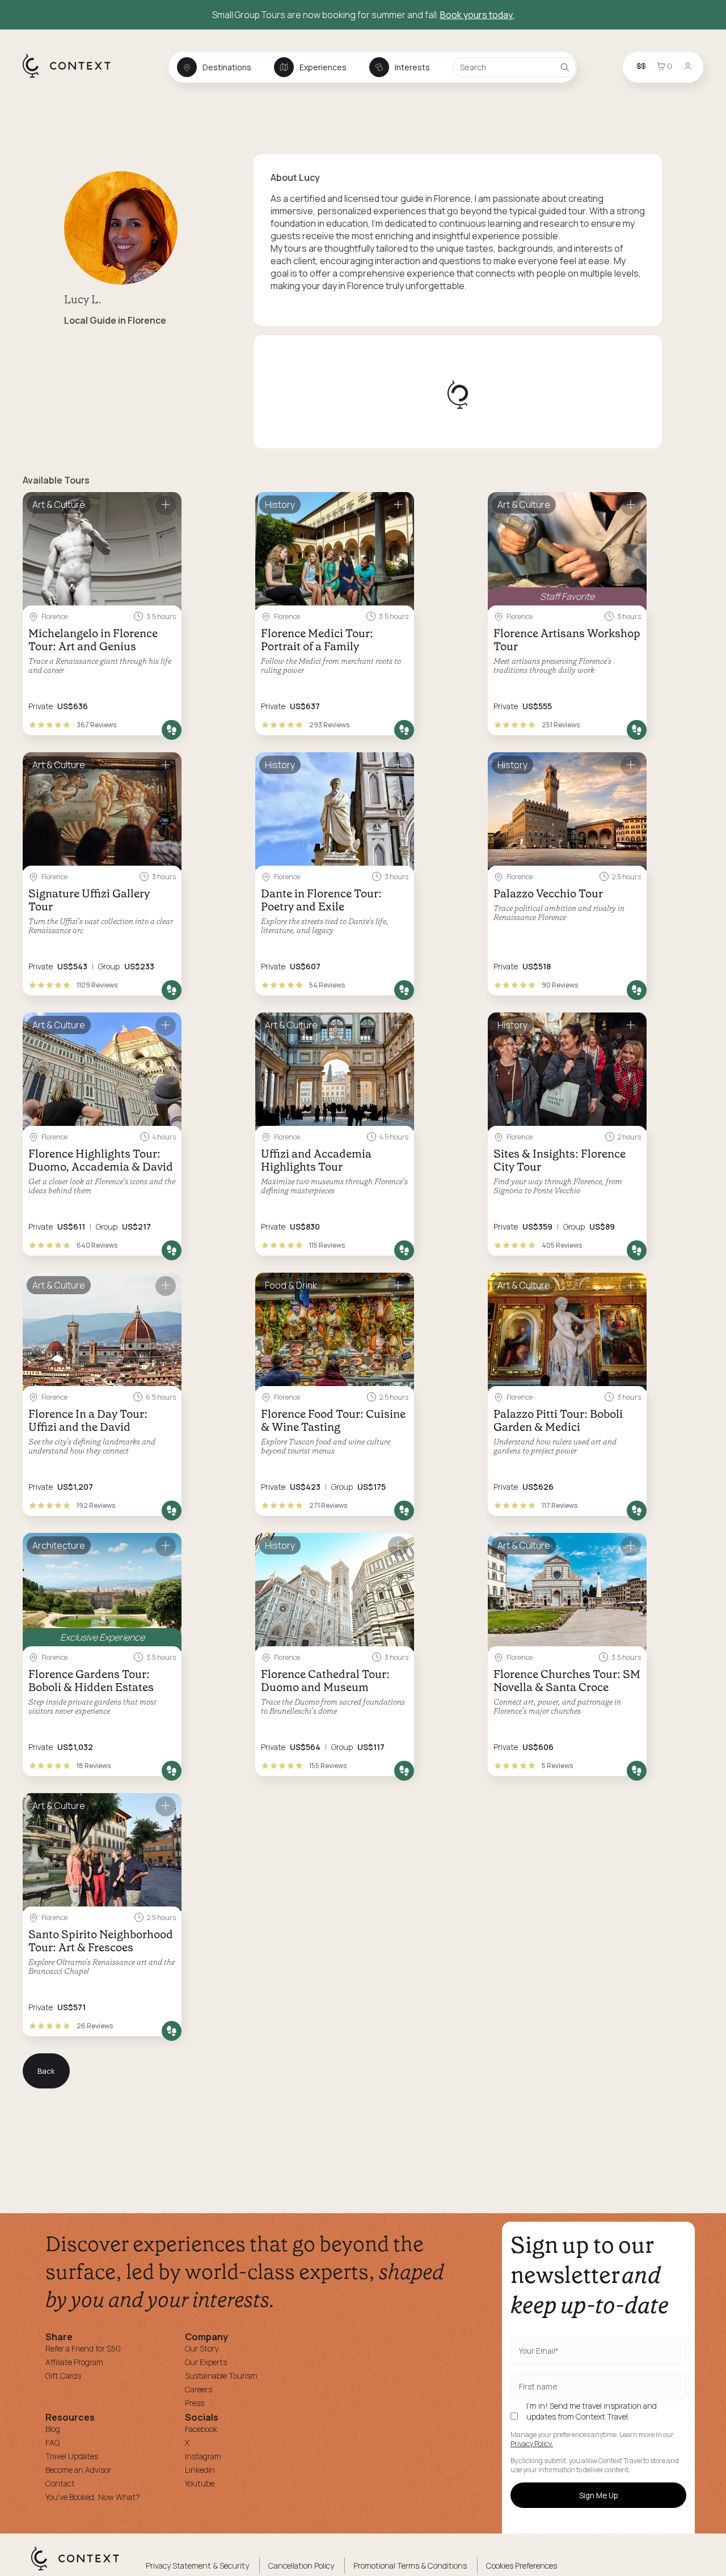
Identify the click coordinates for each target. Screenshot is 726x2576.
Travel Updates (72, 2456)
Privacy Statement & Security (197, 2566)
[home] (72, 77)
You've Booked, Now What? (93, 2497)
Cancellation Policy (301, 2566)
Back (46, 2071)
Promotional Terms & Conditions (410, 2566)
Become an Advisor (78, 2470)
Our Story (202, 2348)
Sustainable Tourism (221, 2376)
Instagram (203, 2456)
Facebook (201, 2429)
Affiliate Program (74, 2362)
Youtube (200, 2483)
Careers (199, 2389)
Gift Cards (63, 2376)
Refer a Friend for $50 (83, 2348)
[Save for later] (166, 505)
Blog (53, 2429)
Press (195, 2403)
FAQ (52, 2442)
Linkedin (200, 2470)
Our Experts (206, 2362)
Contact (60, 2483)
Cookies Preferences (522, 2566)
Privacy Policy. (532, 2444)
